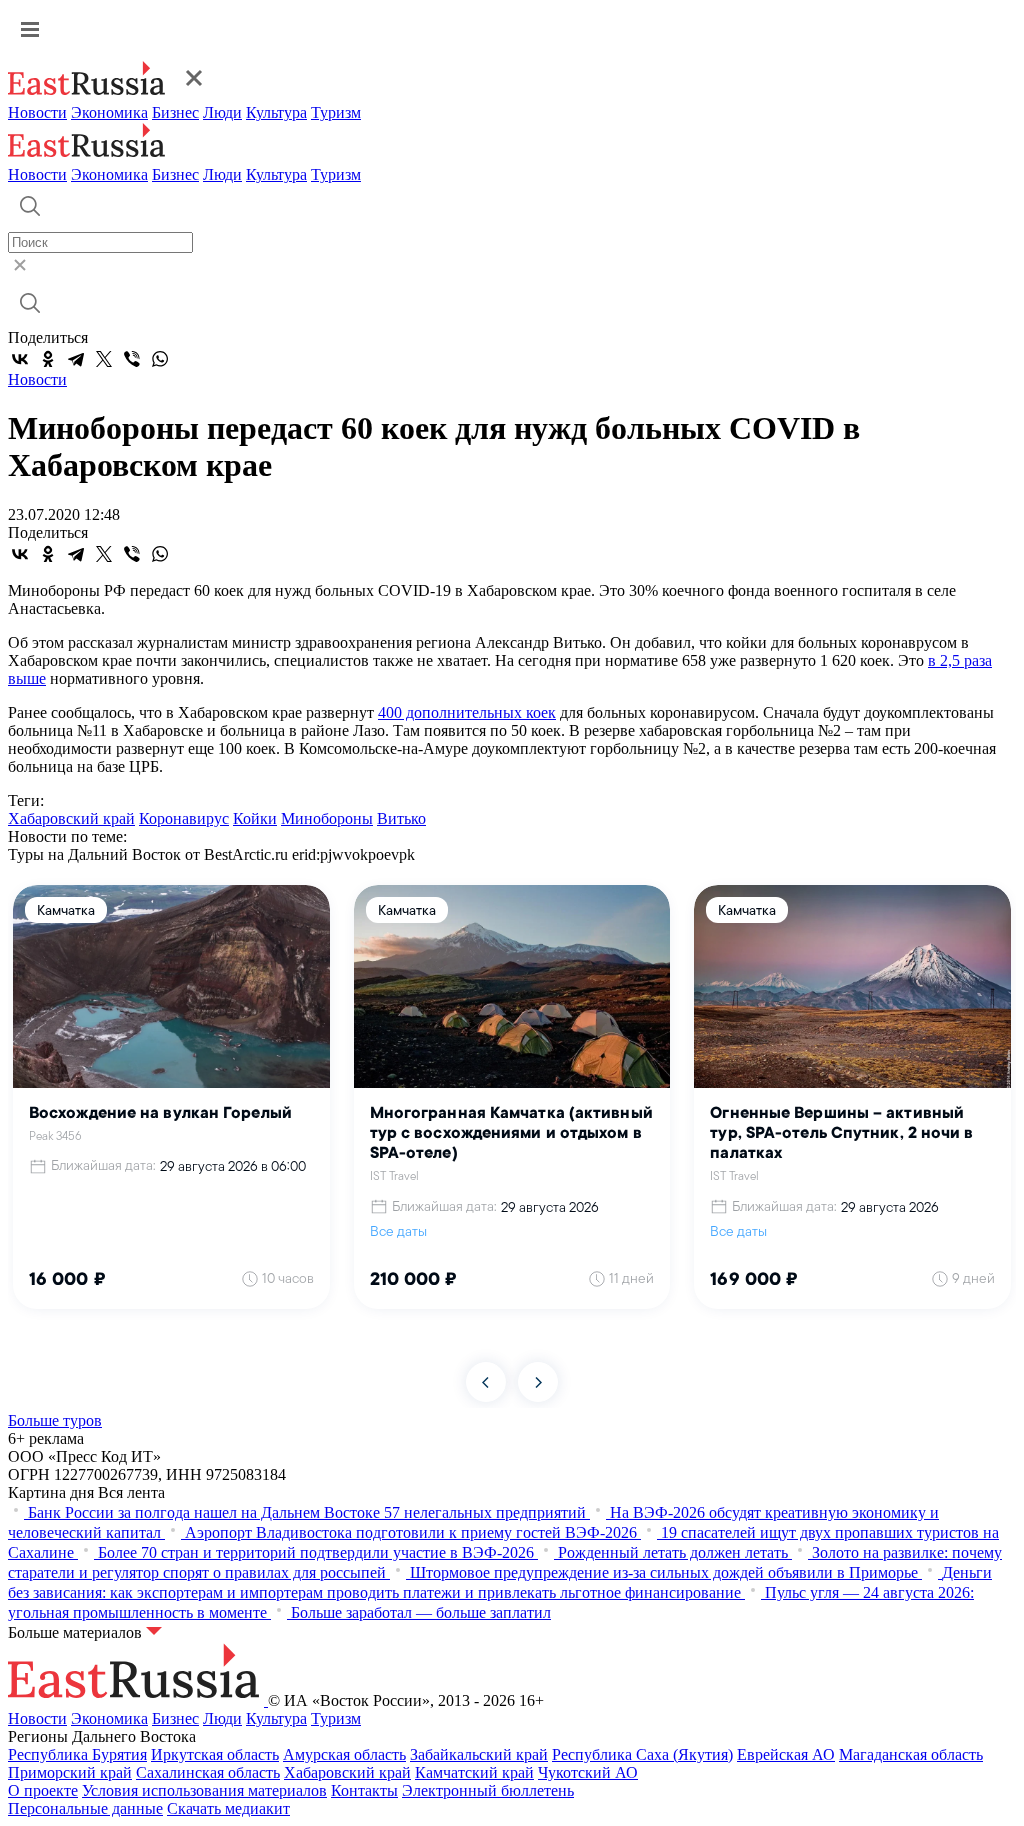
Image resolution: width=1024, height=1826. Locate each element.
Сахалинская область (208, 1772)
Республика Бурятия (77, 1754)
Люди (222, 112)
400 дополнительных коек (467, 712)
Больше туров (55, 1420)
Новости (37, 112)
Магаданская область (911, 1754)
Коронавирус (184, 818)
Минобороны (327, 818)
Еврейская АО (786, 1754)
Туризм (336, 112)
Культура (276, 112)
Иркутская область (215, 1754)
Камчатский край (474, 1772)
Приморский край (70, 1772)
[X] (104, 359)
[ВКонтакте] (20, 359)
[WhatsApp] (160, 359)
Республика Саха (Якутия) (642, 1754)
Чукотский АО (588, 1772)
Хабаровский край (71, 818)
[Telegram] (76, 359)
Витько (401, 818)
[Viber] (132, 359)
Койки (255, 818)
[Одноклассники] (48, 359)
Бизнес (175, 112)
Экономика (109, 112)
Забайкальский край (479, 1754)
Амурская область (344, 1754)
